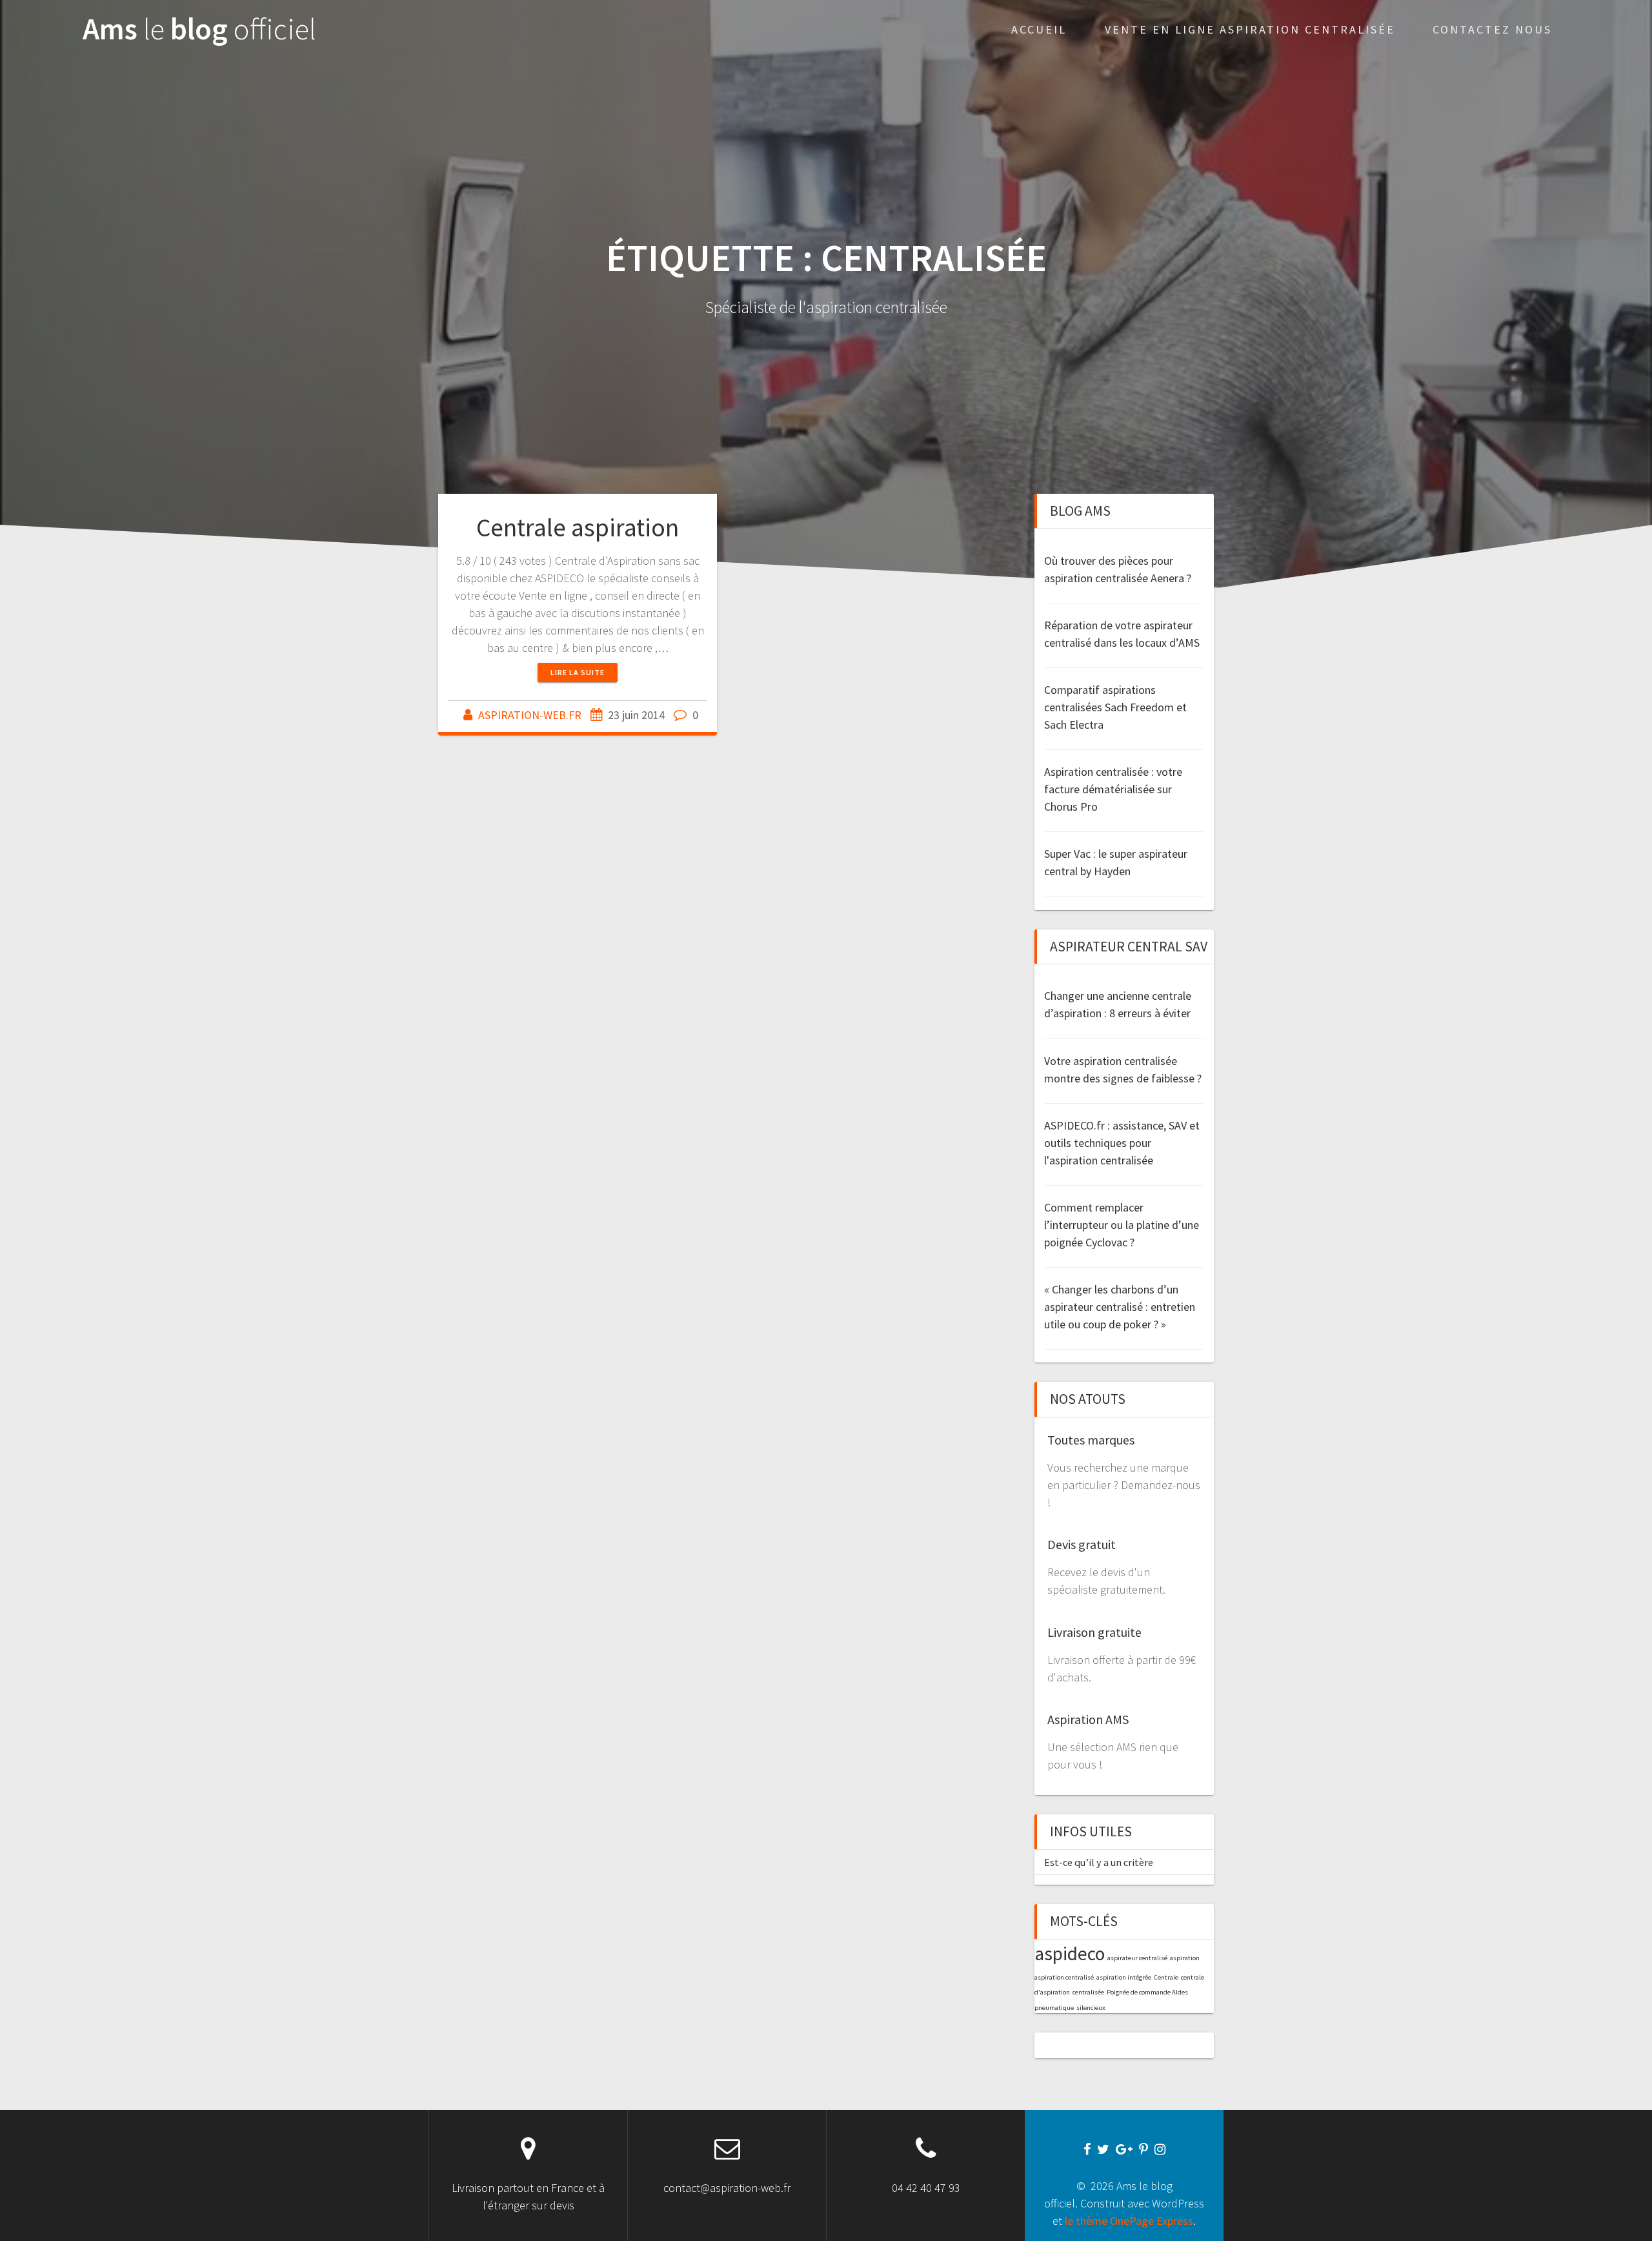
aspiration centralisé (1064, 1977)
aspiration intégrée (1124, 1977)
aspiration (1185, 1958)
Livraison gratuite (1094, 1632)
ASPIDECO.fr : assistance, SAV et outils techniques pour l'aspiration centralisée (1122, 1143)
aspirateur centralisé (1137, 1958)
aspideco (1070, 1953)
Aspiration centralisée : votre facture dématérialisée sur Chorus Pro (1113, 789)
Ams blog (199, 29)
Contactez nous (1492, 29)
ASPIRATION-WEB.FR (530, 715)
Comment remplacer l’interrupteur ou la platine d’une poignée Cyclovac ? (1122, 1225)
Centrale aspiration (578, 527)
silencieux (1091, 2008)
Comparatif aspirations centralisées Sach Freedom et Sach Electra (1115, 707)
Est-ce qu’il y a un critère (1099, 1862)
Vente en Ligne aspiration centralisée (1250, 29)
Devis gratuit (1082, 1544)
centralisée (1088, 1992)
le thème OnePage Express (1129, 2221)
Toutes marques (1091, 1440)
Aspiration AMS (1088, 1719)
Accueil (1039, 29)
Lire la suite (578, 672)
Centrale (1166, 1977)
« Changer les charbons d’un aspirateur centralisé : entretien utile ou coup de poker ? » (1120, 1307)
